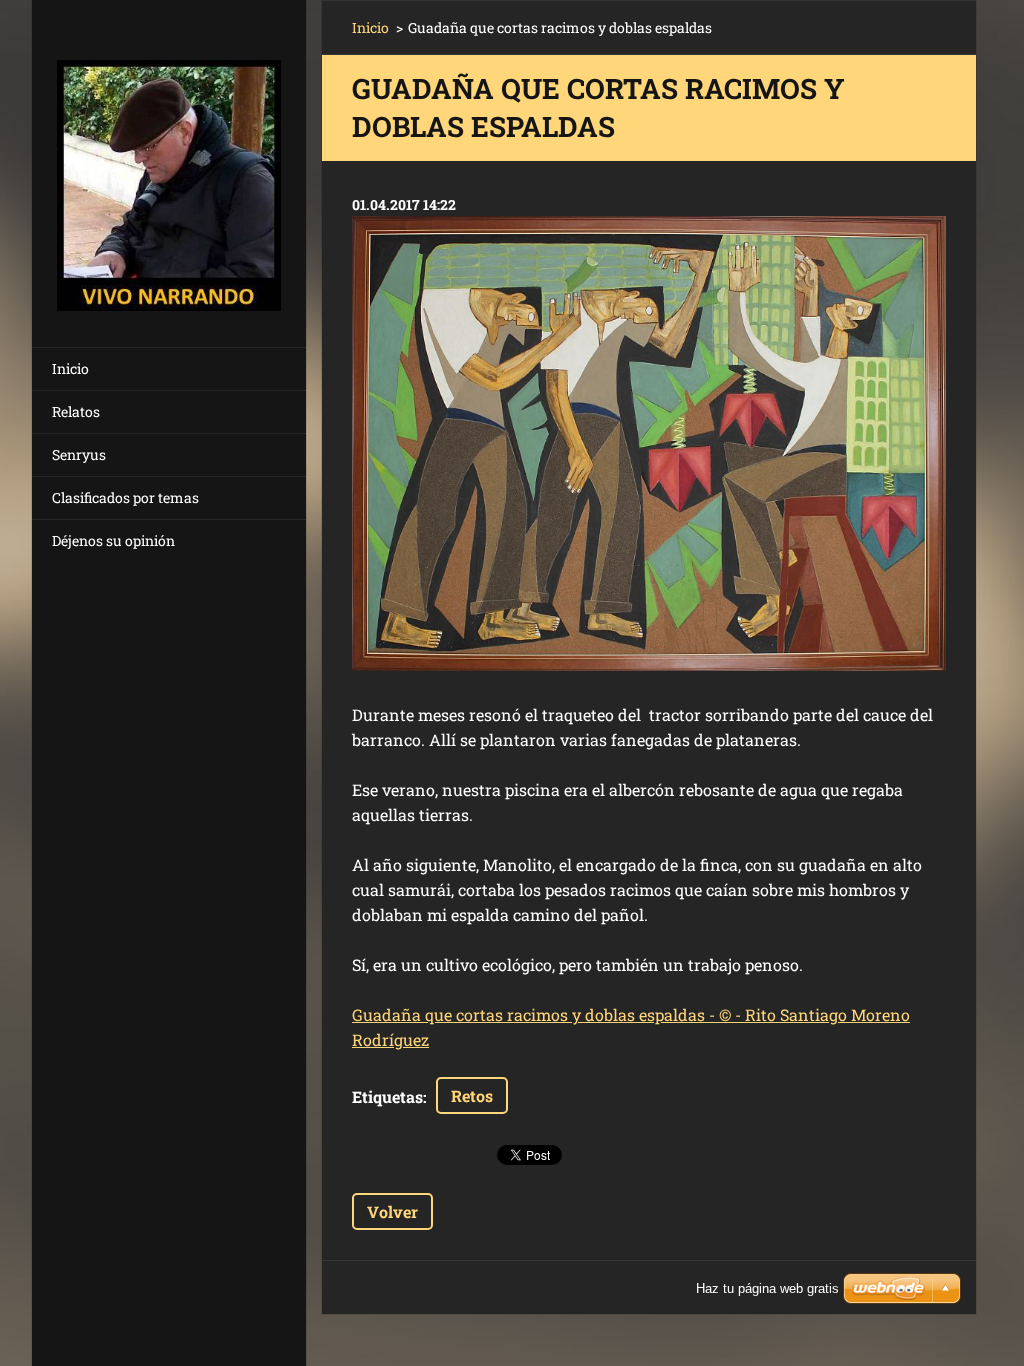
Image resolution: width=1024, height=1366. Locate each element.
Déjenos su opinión (113, 540)
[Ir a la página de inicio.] (169, 161)
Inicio (70, 368)
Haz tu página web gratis (767, 1288)
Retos (472, 1095)
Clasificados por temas (125, 497)
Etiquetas (387, 1096)
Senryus (79, 454)
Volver (392, 1211)
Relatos (76, 411)
